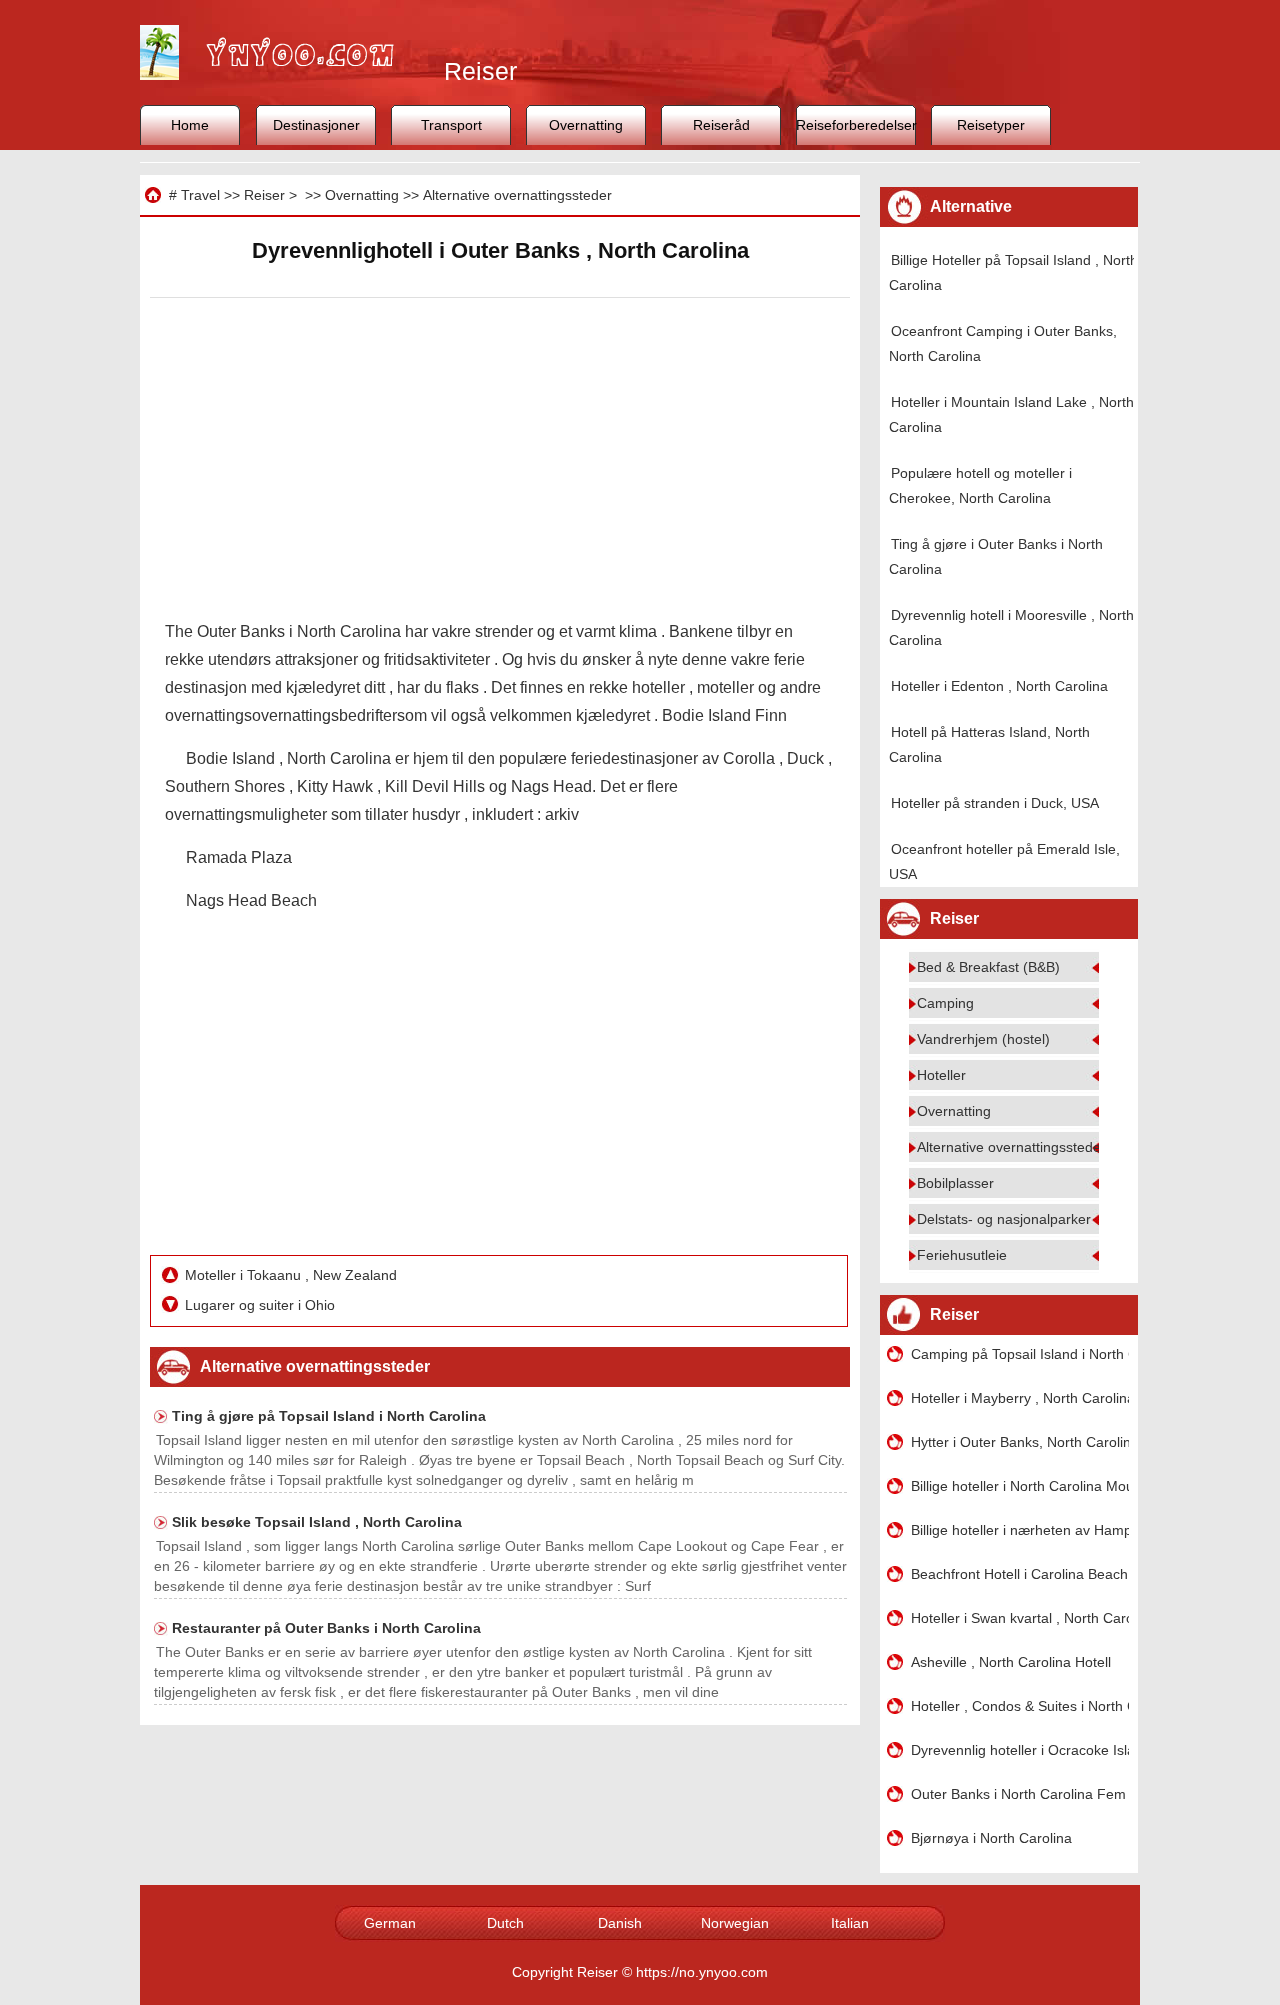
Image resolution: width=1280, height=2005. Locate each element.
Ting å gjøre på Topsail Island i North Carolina (329, 1416)
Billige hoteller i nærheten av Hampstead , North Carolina (1020, 1530)
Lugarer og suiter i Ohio (262, 1305)
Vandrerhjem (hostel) (983, 1039)
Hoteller (941, 1075)
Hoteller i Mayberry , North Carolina (1020, 1398)
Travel (200, 195)
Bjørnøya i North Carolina (991, 1838)
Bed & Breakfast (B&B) (988, 967)
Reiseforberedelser (856, 125)
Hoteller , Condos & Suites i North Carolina (1020, 1706)
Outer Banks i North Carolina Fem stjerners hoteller (1020, 1794)
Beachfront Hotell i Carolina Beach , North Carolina (1020, 1574)
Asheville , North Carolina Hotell (1011, 1662)
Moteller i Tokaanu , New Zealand (293, 1275)
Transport (451, 125)
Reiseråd (721, 125)
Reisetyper (991, 125)
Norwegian (735, 1923)
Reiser (264, 195)
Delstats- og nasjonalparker (1004, 1219)
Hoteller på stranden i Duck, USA (995, 803)
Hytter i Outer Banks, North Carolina (1020, 1442)
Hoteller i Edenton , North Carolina (999, 686)
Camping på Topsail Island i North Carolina (1020, 1354)
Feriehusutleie (962, 1255)
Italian (850, 1923)
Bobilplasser (955, 1183)
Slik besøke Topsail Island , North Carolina (317, 1522)
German (390, 1923)
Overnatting (586, 125)
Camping (945, 1003)
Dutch (505, 1923)
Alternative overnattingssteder (517, 195)
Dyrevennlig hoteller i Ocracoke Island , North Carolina (1020, 1750)
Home (190, 125)
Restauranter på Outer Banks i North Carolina (326, 1628)
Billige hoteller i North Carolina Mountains (1020, 1486)
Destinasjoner (316, 125)
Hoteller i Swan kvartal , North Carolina (1020, 1618)
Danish (620, 1923)
